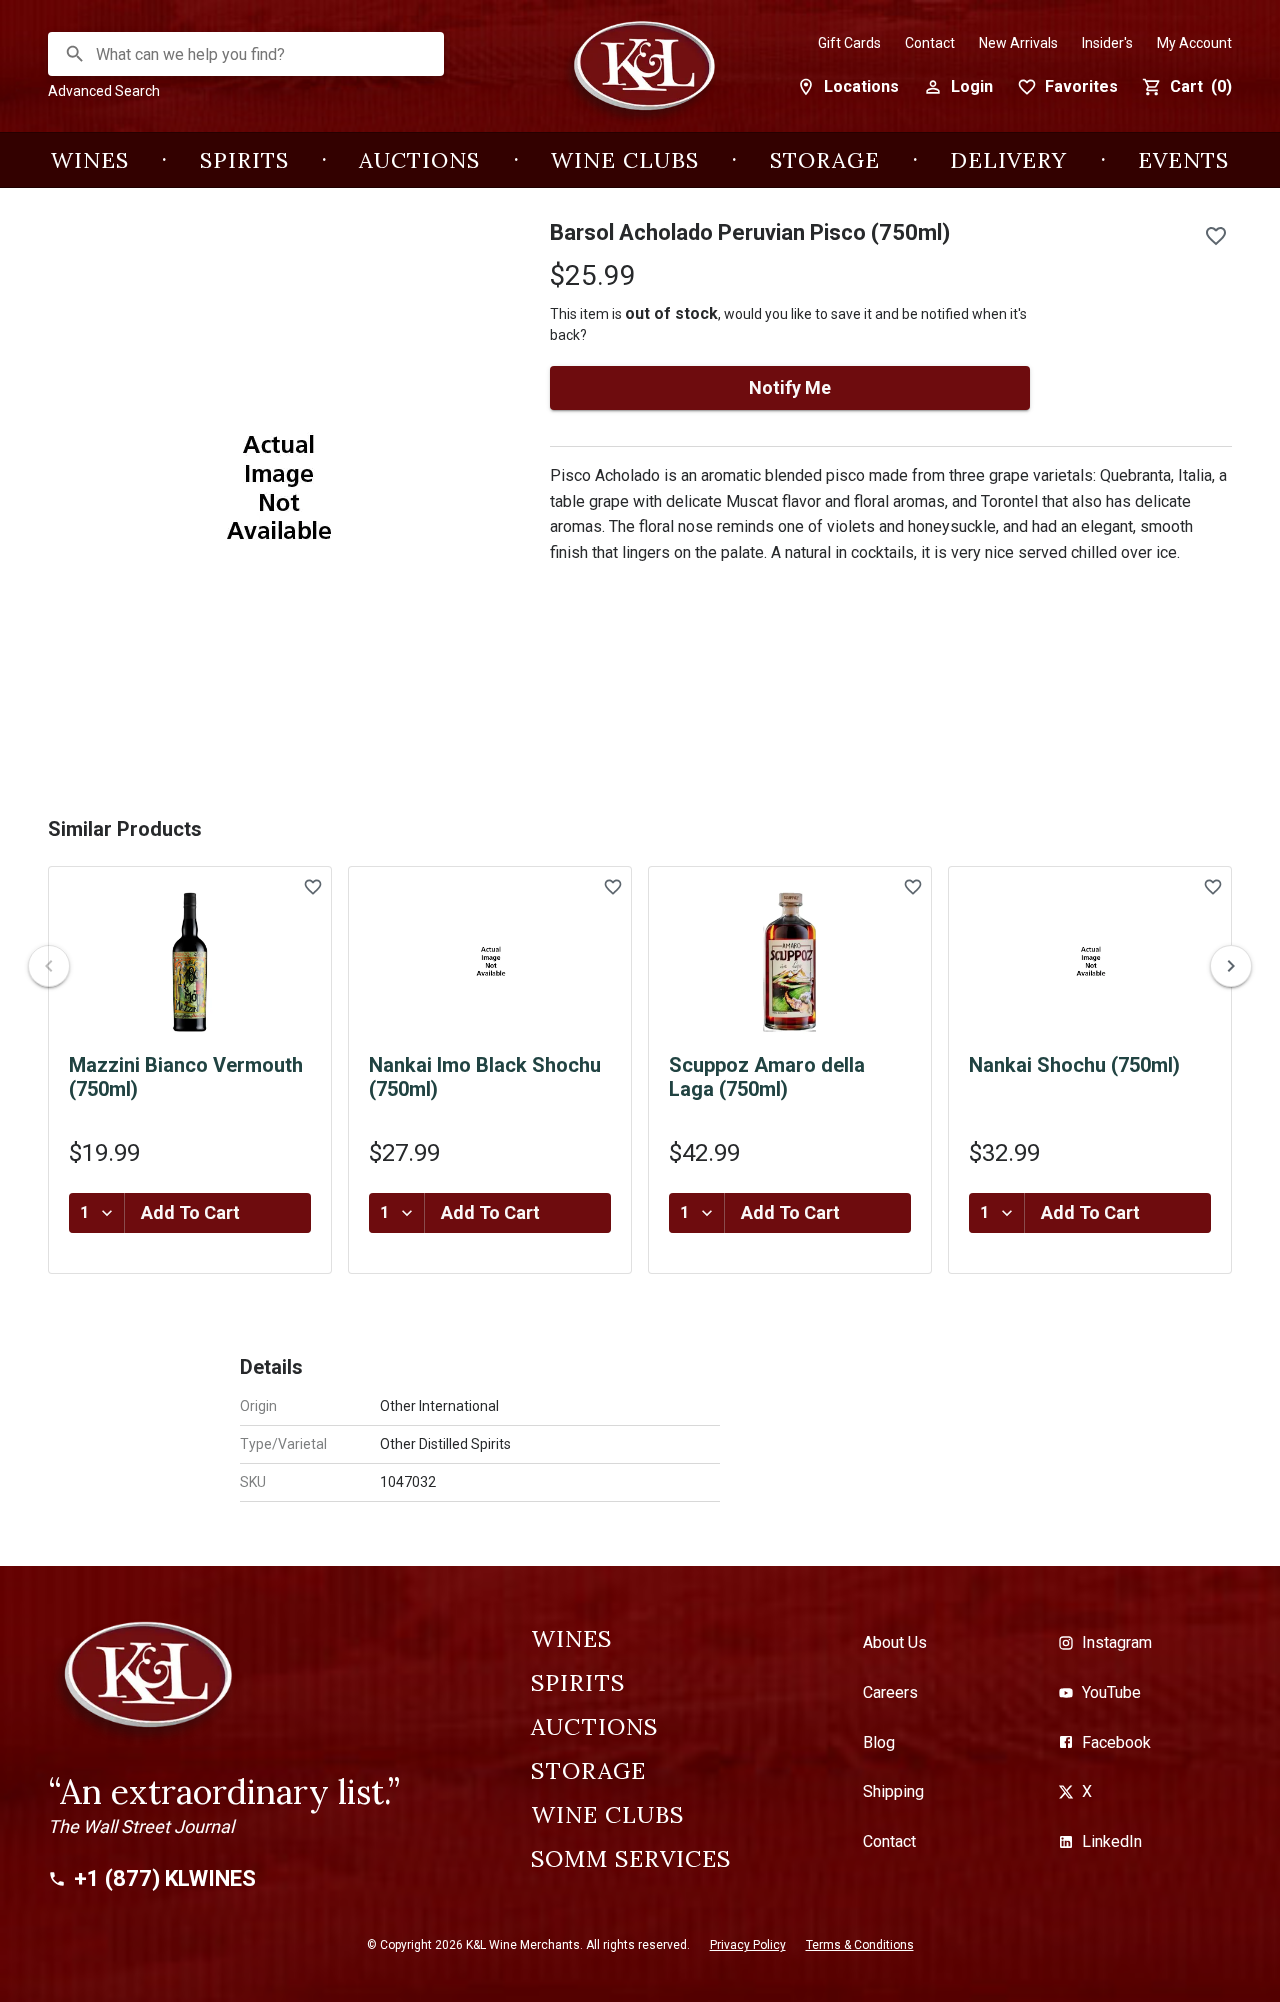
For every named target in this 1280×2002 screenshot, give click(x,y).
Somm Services (631, 1859)
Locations (861, 86)
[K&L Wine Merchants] (640, 76)
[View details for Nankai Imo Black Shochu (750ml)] (490, 962)
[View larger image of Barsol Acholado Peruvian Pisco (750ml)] (275, 490)
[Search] (75, 54)
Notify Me (790, 387)
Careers (890, 1692)
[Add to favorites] (1216, 236)
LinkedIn (1112, 1841)
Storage (825, 160)
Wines (90, 160)
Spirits (244, 160)
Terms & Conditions (860, 1945)
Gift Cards (849, 43)
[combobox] (247, 54)
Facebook (1116, 1742)
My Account (1194, 43)
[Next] (1231, 966)
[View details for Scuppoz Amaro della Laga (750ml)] (790, 962)
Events (1183, 160)
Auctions (419, 160)
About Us (895, 1642)
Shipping (893, 1791)
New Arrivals (1018, 43)
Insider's (1107, 43)
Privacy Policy (748, 1945)
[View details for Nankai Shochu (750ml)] (1090, 962)
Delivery (1008, 160)
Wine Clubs (625, 160)
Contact (930, 43)
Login (972, 86)
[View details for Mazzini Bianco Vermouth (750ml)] (190, 962)
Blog (879, 1742)
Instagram (1117, 1642)
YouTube (1111, 1692)
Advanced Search (104, 91)
